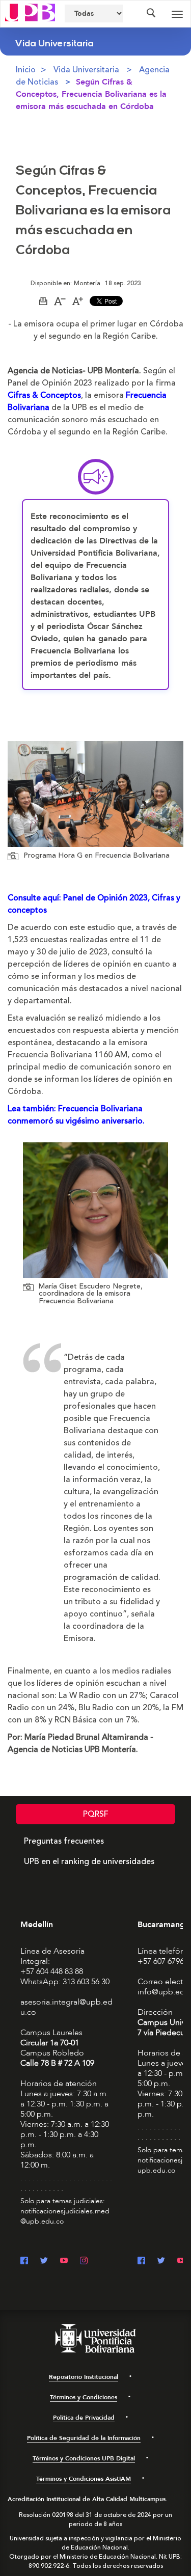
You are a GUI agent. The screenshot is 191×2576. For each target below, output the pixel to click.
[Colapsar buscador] (151, 14)
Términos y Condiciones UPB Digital (84, 2458)
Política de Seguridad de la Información (84, 2438)
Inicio (26, 70)
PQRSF (96, 1814)
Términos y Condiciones (84, 2397)
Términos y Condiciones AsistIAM (84, 2479)
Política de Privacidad (84, 2418)
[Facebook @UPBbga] (141, 2262)
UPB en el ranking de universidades (89, 1861)
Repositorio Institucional (84, 2377)
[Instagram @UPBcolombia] (84, 2262)
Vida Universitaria (86, 70)
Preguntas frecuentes (64, 1841)
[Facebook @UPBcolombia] (24, 2262)
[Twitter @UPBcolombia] (44, 2262)
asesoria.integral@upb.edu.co (66, 2007)
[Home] (30, 12)
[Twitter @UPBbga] (161, 2262)
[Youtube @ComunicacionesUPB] (64, 2262)
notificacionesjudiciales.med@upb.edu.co (65, 2216)
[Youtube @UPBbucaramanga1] (181, 2262)
